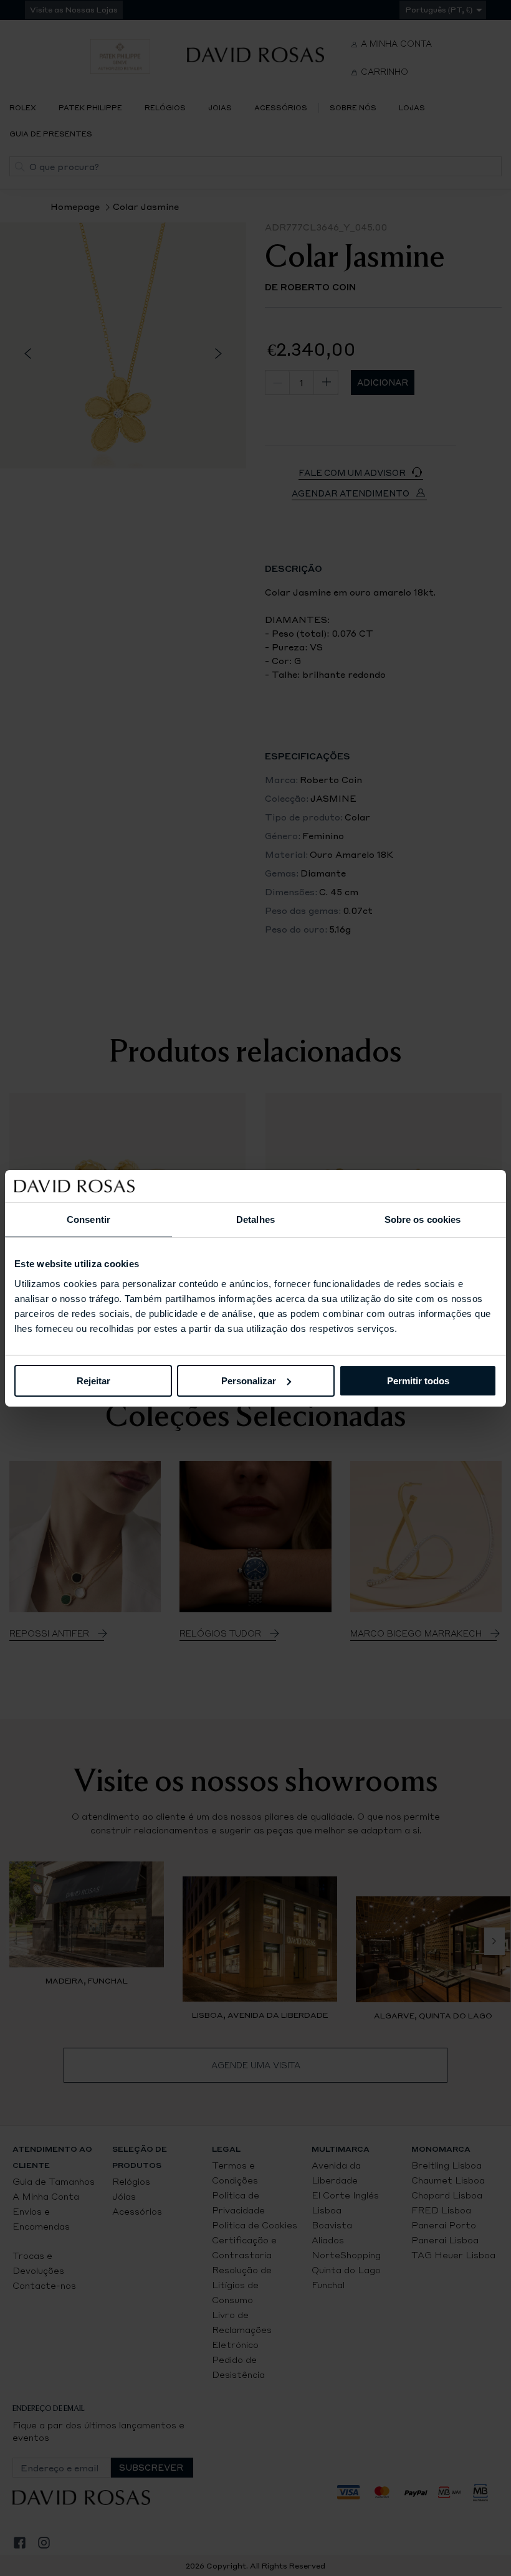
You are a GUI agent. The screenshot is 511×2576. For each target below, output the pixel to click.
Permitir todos (418, 1380)
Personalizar (249, 1380)
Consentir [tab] (88, 1219)
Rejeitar (93, 1380)
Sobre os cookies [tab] (423, 1219)
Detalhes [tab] (255, 1219)
